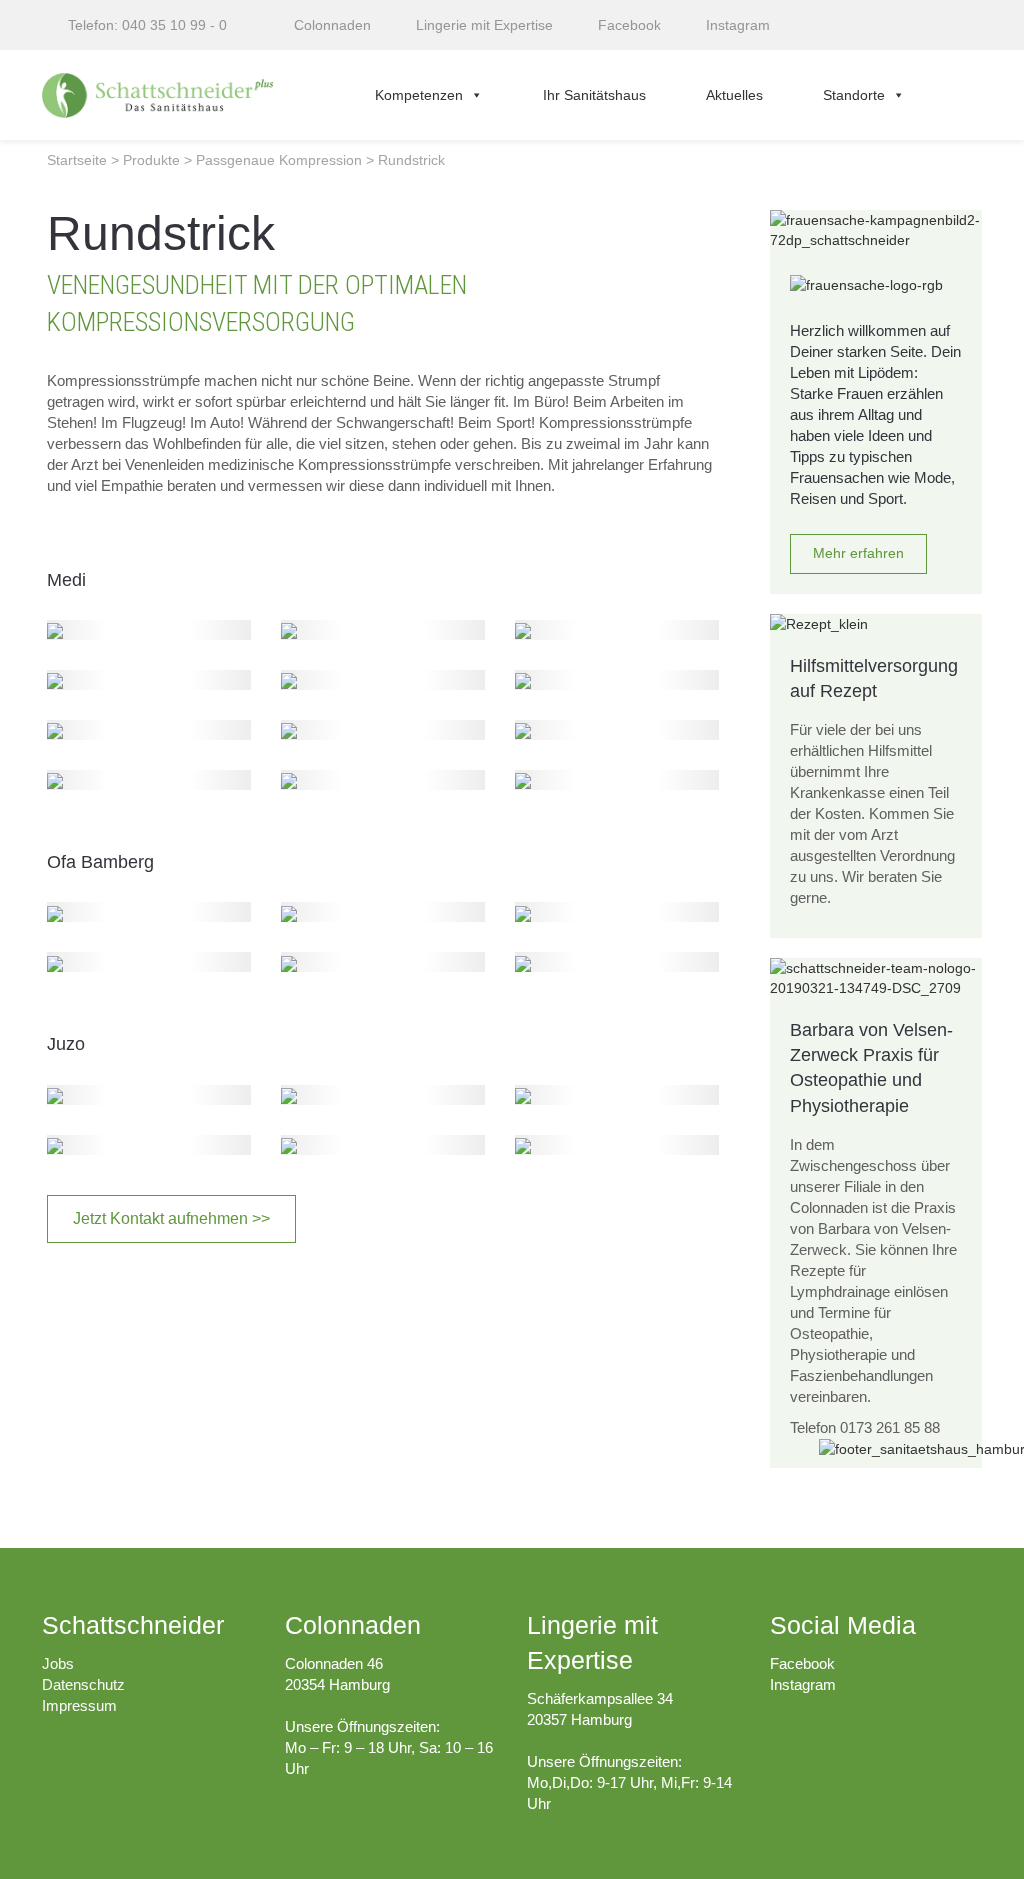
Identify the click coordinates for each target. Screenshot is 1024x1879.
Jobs (58, 1663)
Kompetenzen (419, 95)
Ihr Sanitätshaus (594, 95)
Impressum (79, 1705)
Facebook (802, 1663)
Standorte (854, 95)
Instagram (803, 1684)
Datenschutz (83, 1684)
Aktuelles (734, 95)
